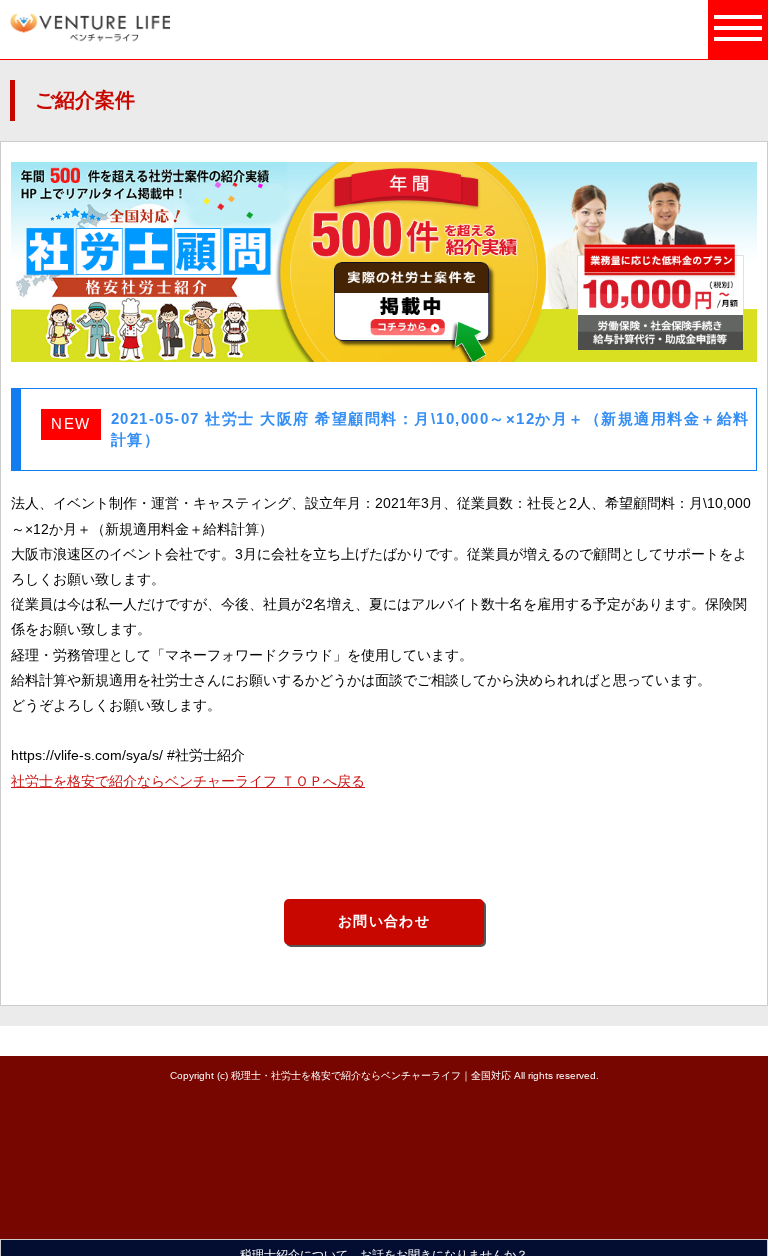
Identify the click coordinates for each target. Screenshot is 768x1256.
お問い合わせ (384, 921)
